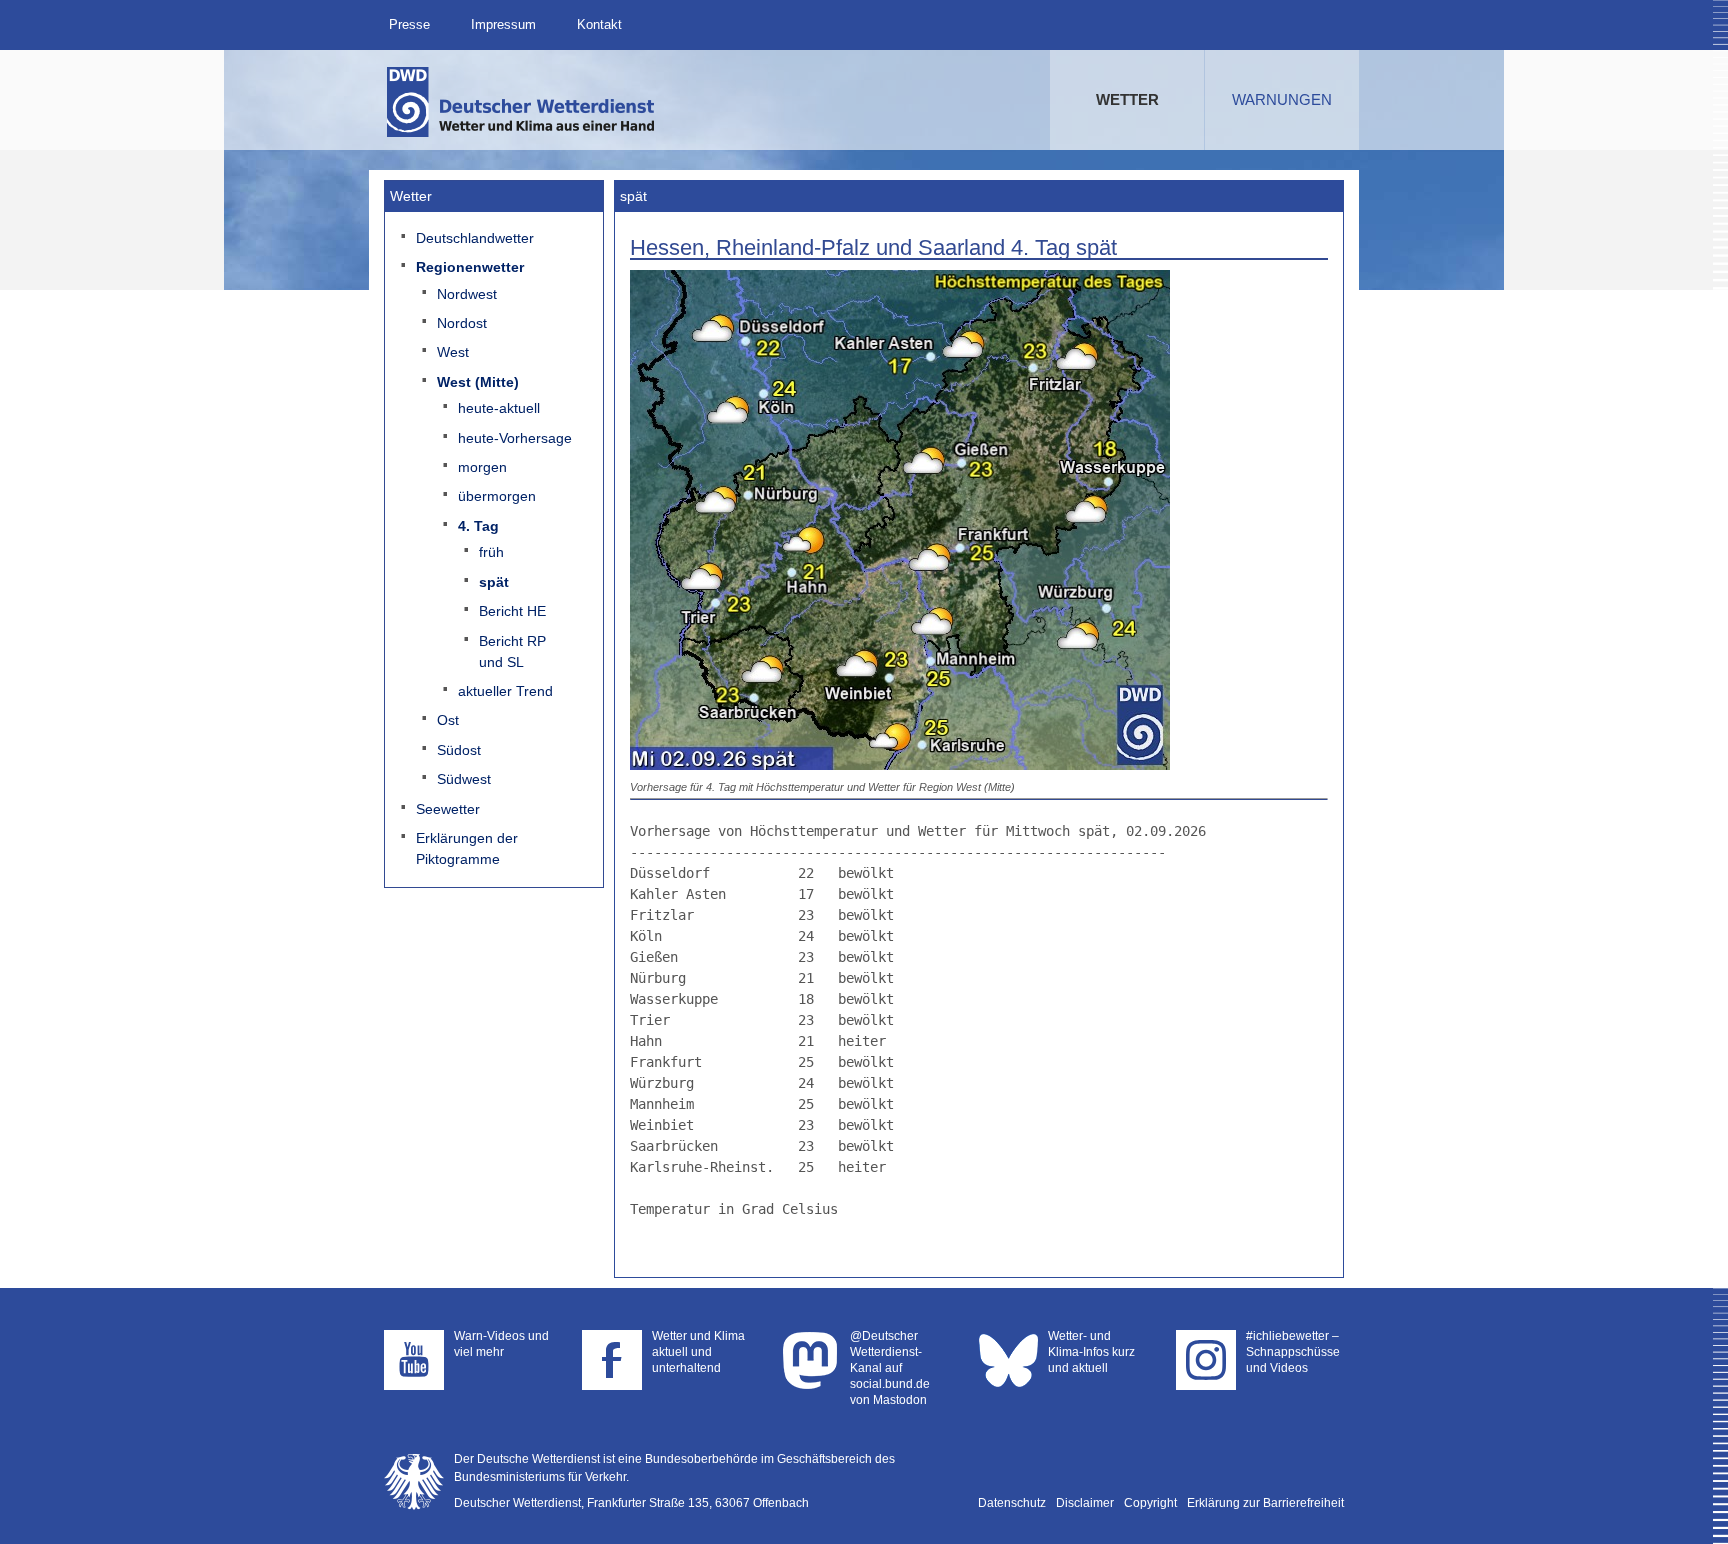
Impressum (503, 24)
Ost (448, 720)
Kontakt (599, 24)
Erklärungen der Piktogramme (467, 848)
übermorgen (497, 496)
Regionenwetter (470, 267)
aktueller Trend (505, 691)
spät (494, 582)
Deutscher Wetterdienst (522, 102)
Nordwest (467, 294)
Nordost (462, 323)
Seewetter (448, 809)
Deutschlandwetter (475, 238)
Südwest (464, 779)
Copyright (1150, 1503)
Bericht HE (512, 611)
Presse (409, 24)
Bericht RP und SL (512, 651)
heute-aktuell (499, 408)
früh (491, 552)
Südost (459, 750)
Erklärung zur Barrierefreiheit (1265, 1503)
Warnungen (1282, 99)
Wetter (1127, 99)
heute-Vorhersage (515, 438)
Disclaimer (1085, 1503)
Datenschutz (1012, 1503)
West (453, 352)
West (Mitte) (478, 382)
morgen (482, 467)
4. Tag (478, 526)
